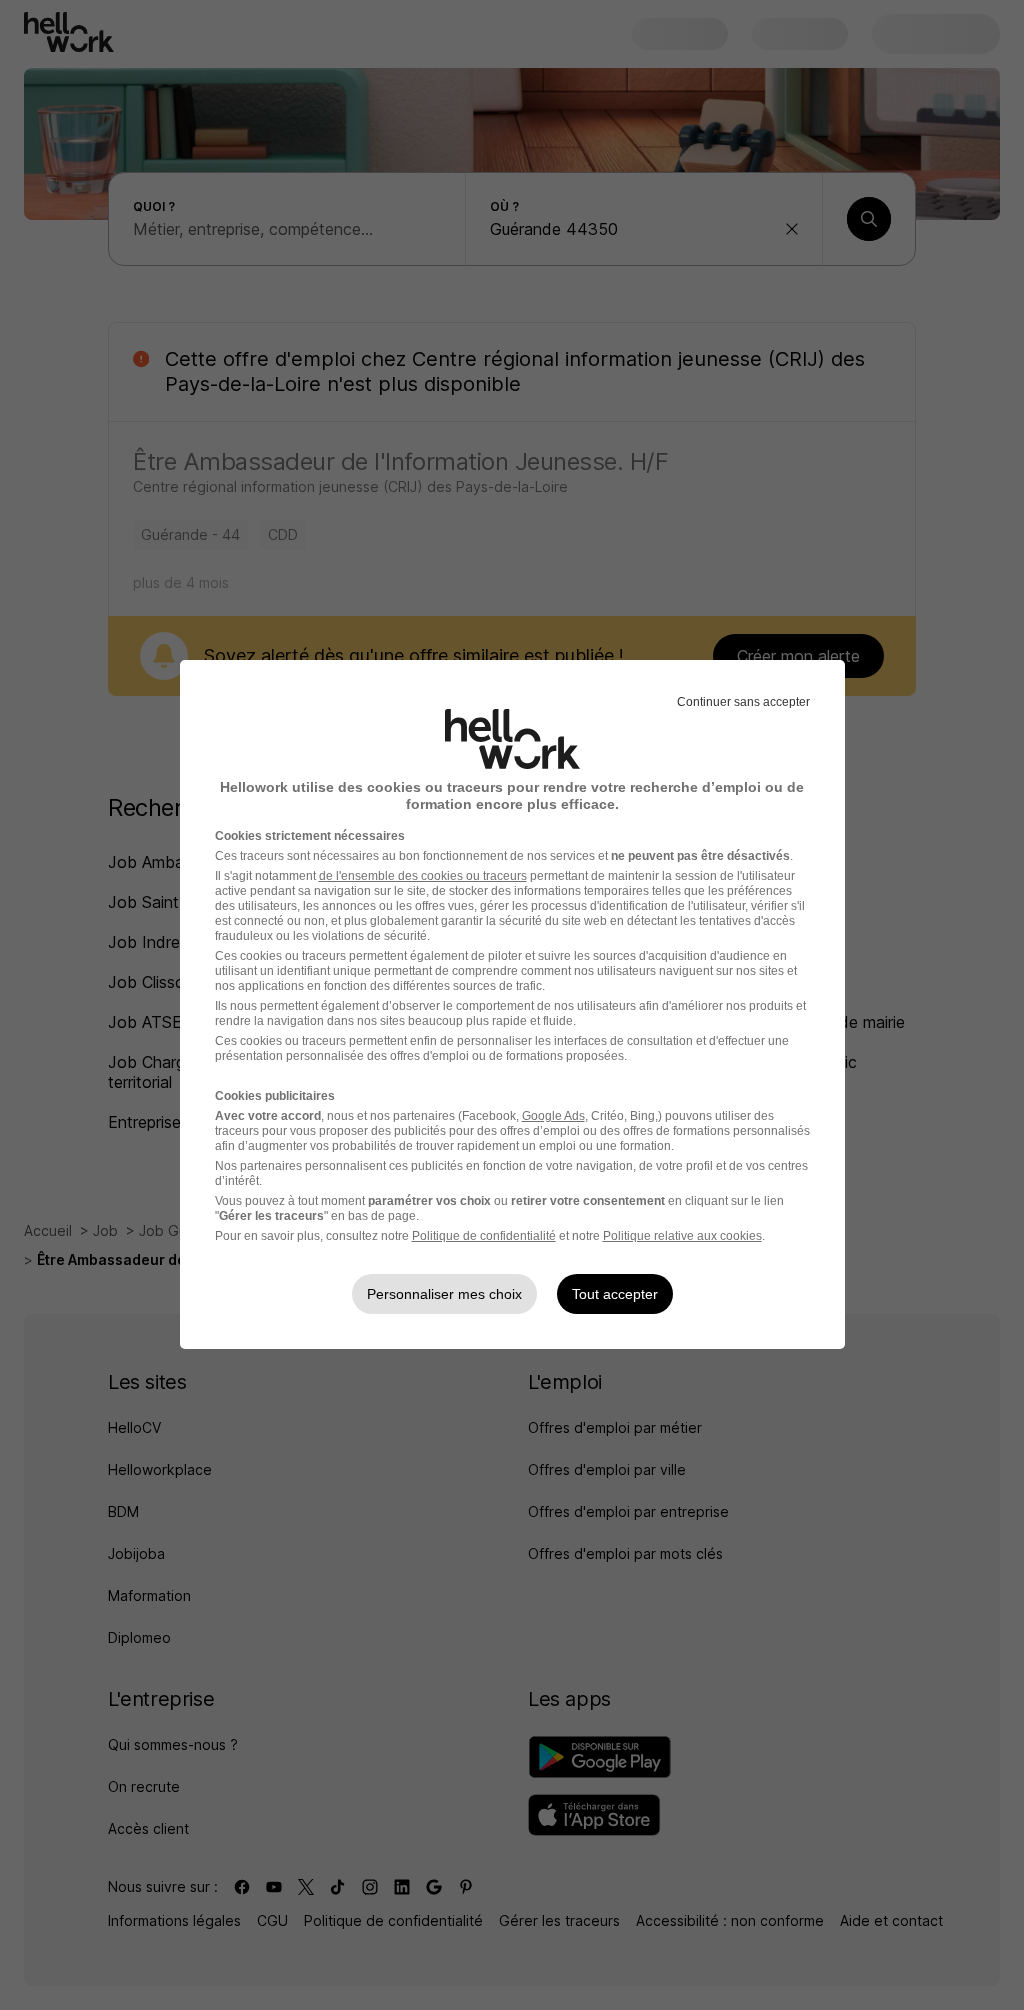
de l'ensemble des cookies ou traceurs (423, 876)
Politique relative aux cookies (682, 1236)
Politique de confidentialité (484, 1236)
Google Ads (553, 1116)
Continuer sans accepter (743, 702)
